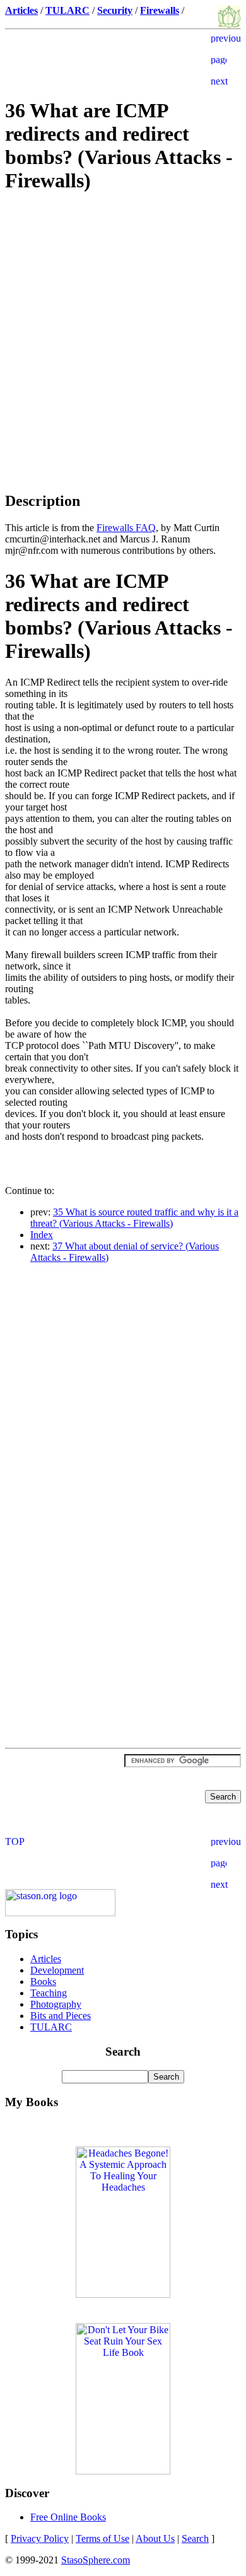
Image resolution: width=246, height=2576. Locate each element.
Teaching (49, 1993)
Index (42, 1235)
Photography (56, 2004)
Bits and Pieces (61, 2016)
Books (43, 1982)
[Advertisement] (123, 295)
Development (57, 1970)
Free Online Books (68, 2517)
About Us (155, 2538)
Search (195, 2538)
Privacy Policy (40, 2538)
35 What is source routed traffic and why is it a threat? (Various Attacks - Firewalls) (134, 1218)
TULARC (51, 2027)
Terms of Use (102, 2538)
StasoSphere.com (96, 2560)
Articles (46, 1959)
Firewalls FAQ (126, 528)
